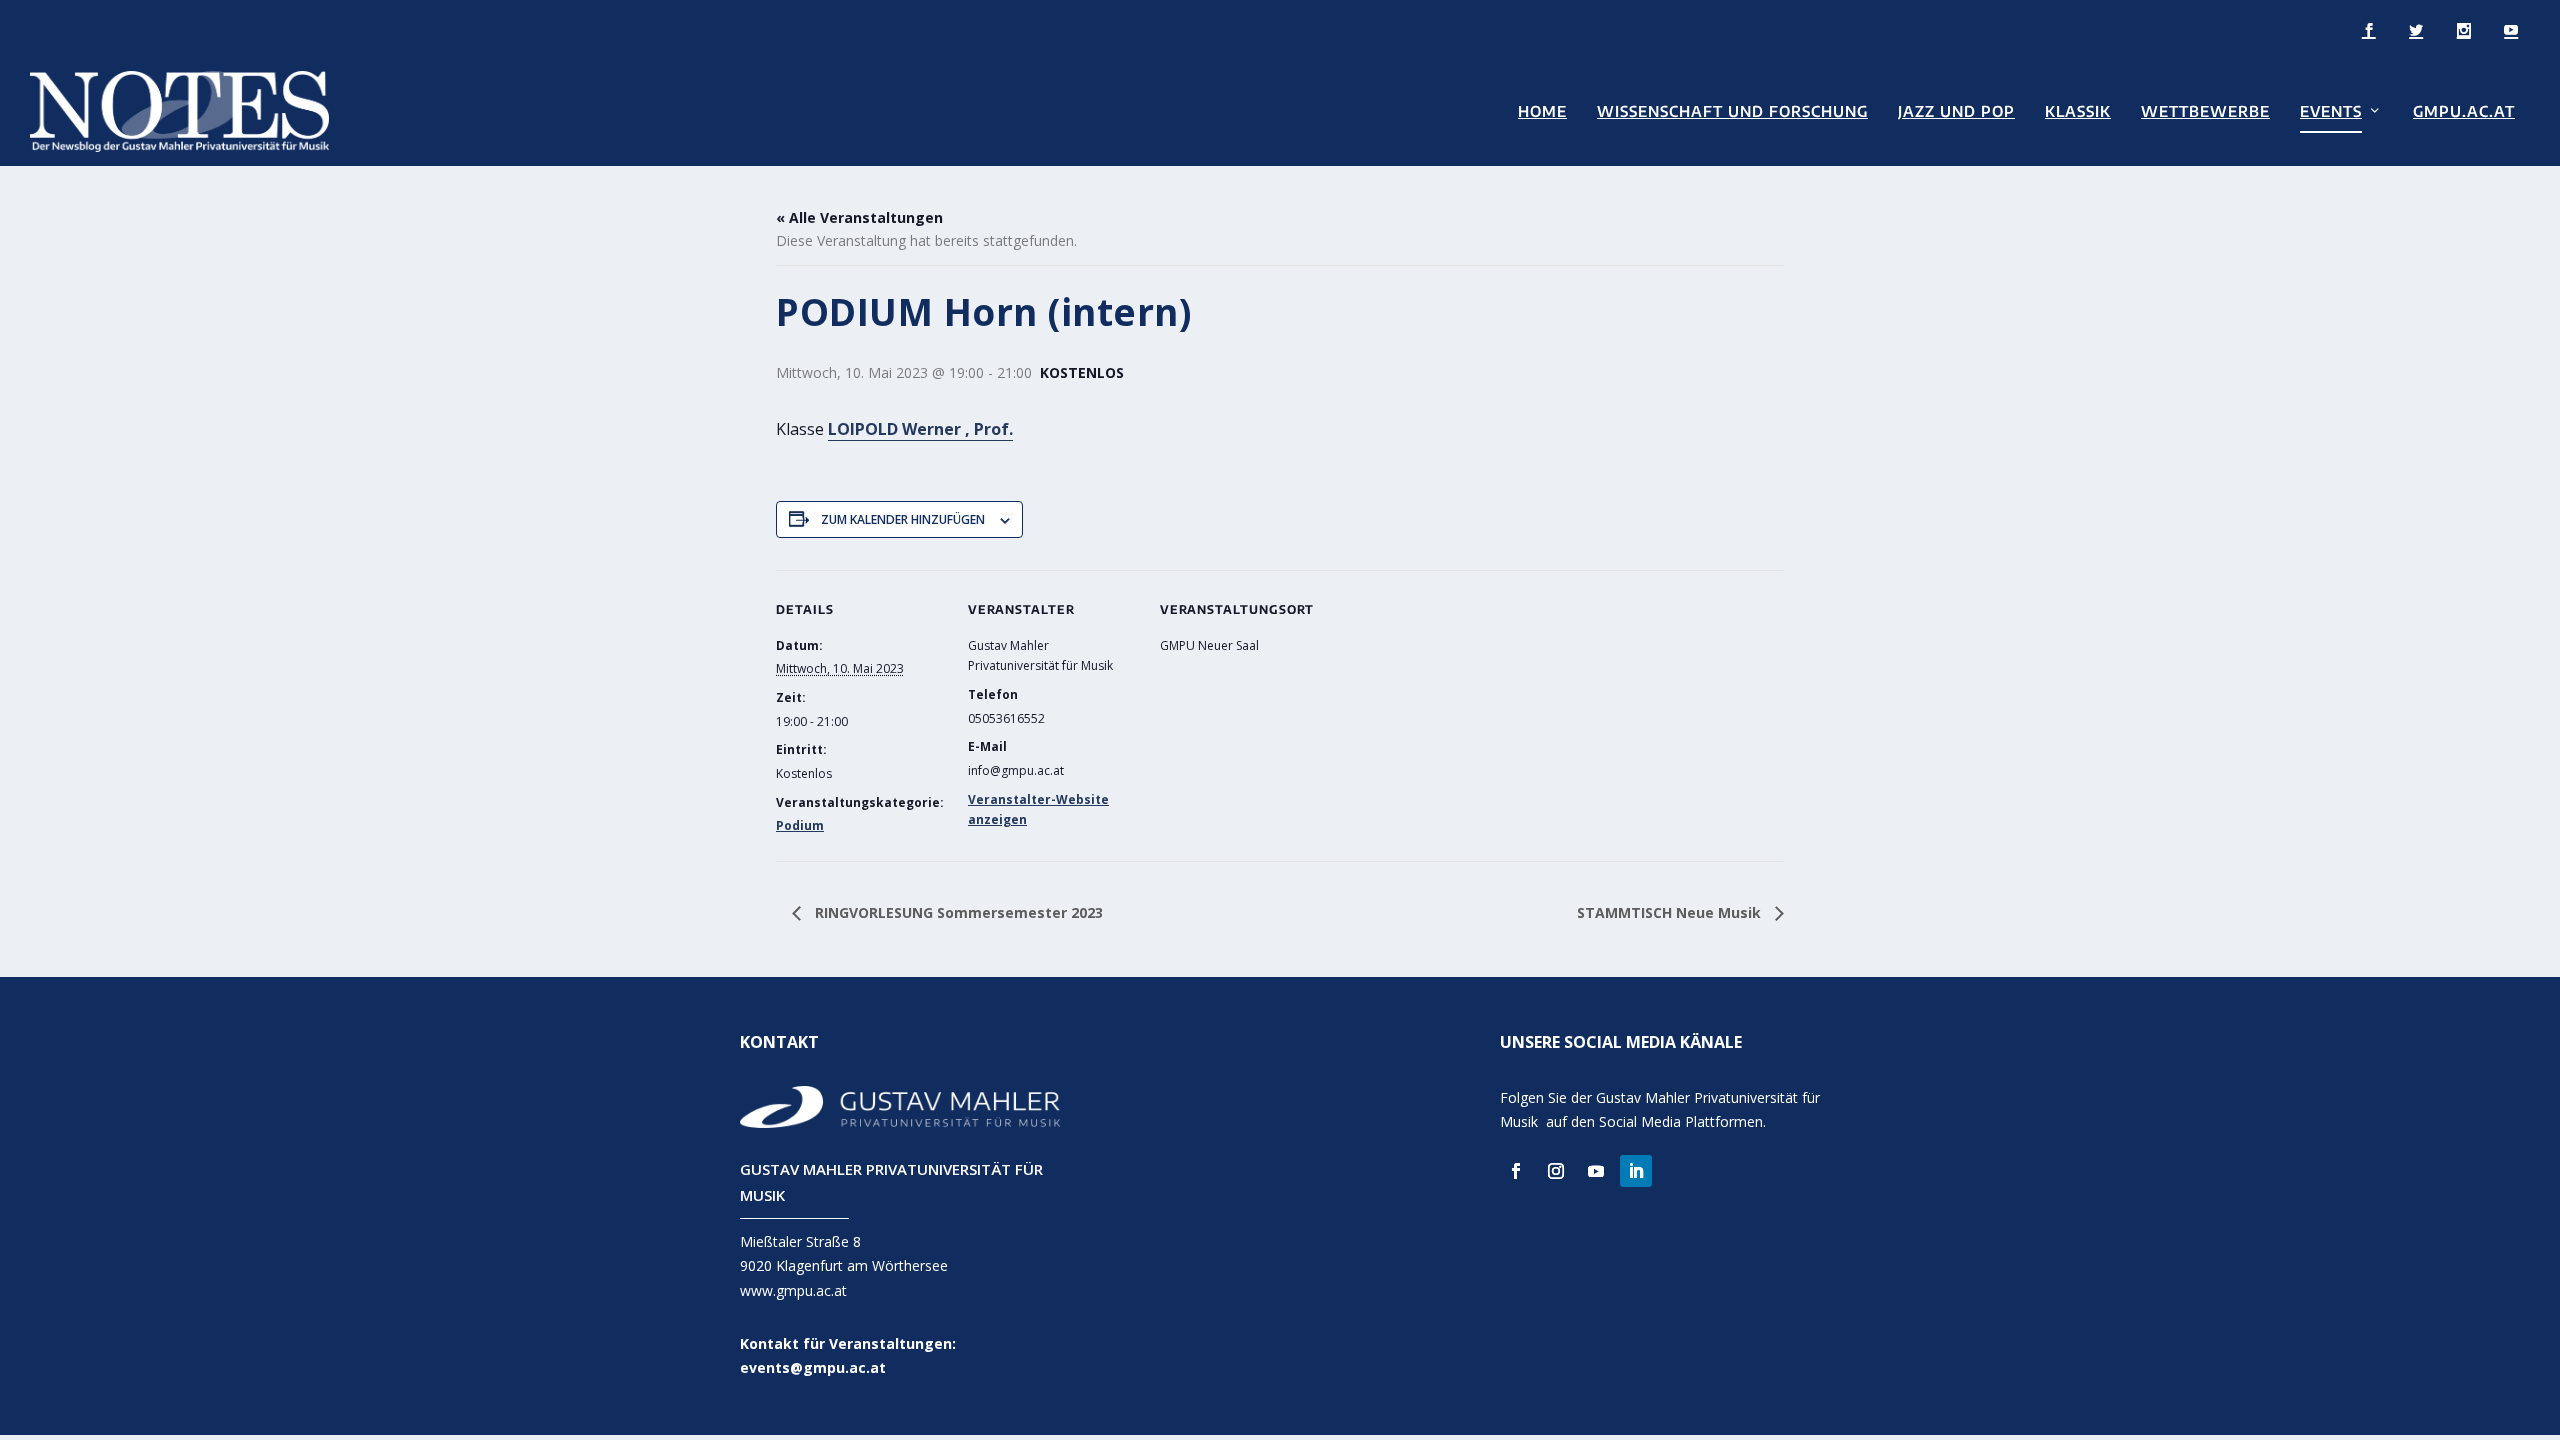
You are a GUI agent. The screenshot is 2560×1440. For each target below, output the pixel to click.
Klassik (2078, 111)
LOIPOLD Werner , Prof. (920, 429)
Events (2331, 111)
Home (1542, 111)
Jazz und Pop (1956, 111)
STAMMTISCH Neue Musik (1671, 912)
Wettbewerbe (2205, 111)
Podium (800, 825)
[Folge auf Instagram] (1556, 1171)
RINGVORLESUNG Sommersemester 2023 (957, 912)
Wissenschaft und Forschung (1732, 111)
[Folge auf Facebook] (1516, 1171)
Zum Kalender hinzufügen (903, 519)
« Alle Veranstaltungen (859, 217)
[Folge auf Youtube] (1596, 1171)
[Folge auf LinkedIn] (1636, 1171)
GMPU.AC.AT (2464, 111)
